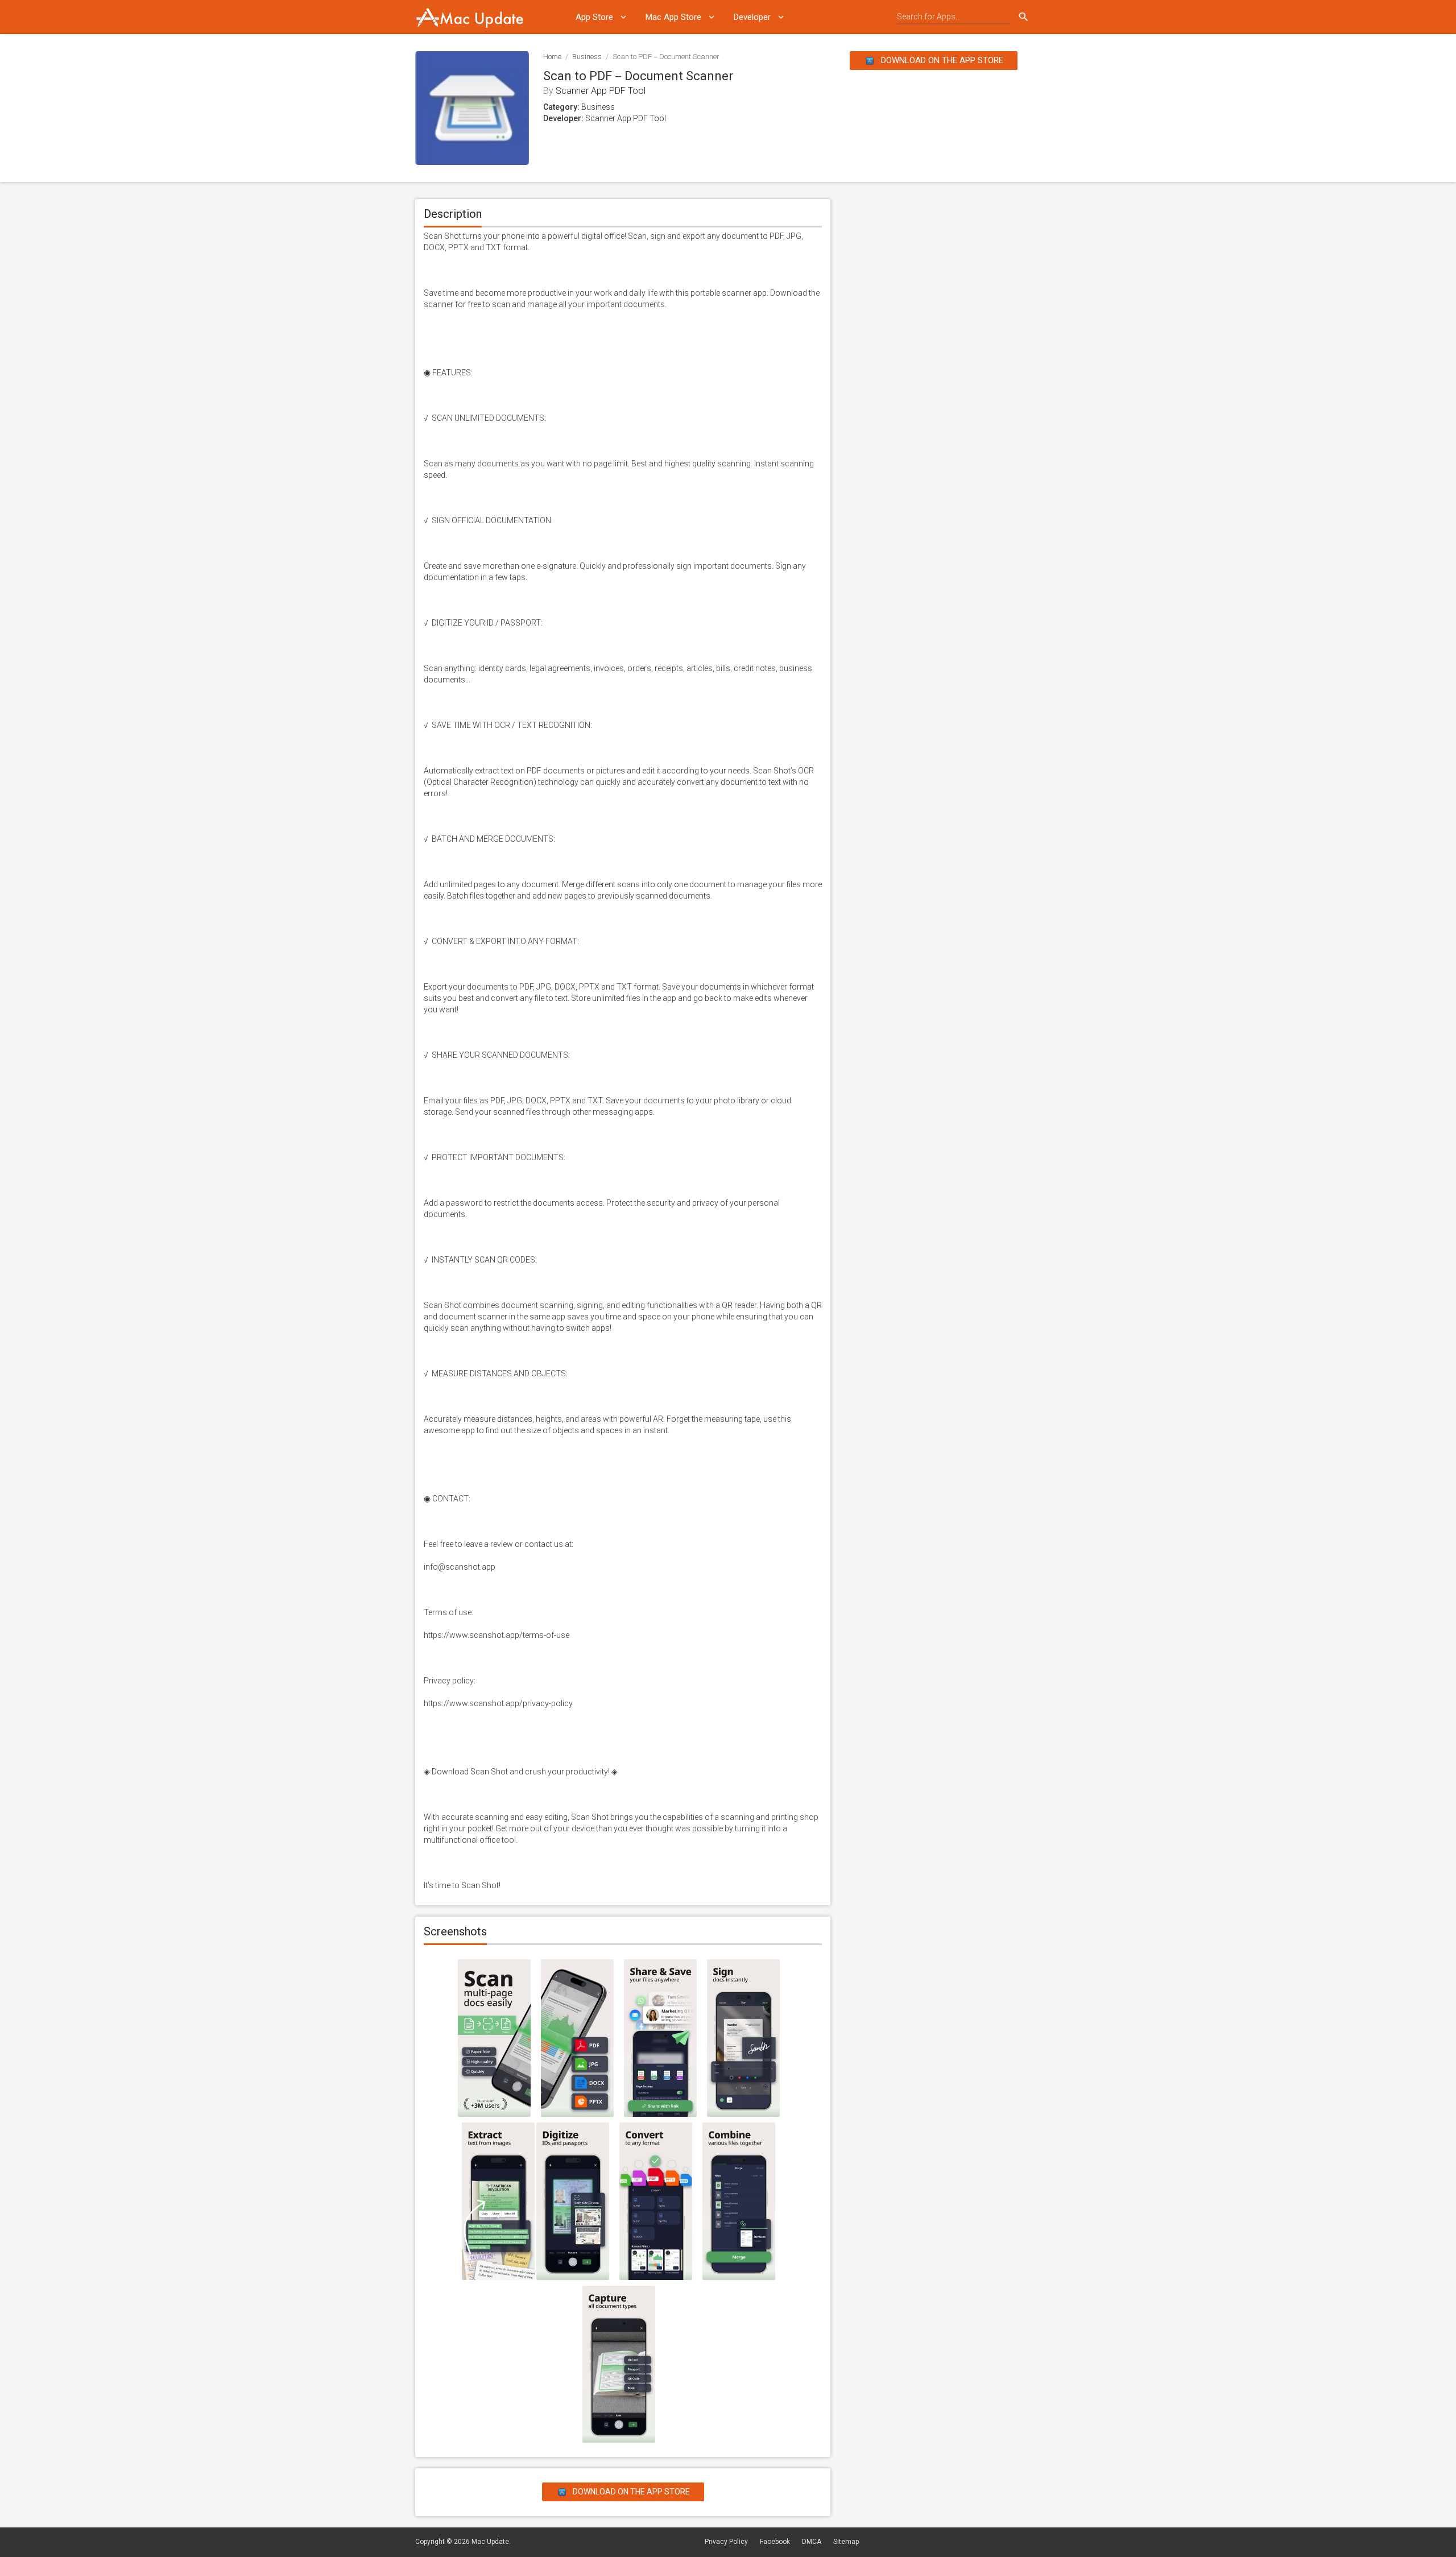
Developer (752, 17)
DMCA (812, 2542)
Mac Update (490, 2542)
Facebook (775, 2542)
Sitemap (846, 2542)
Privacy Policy (726, 2542)
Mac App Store (673, 17)
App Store (594, 17)
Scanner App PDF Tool (601, 91)
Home (552, 57)
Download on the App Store (941, 60)
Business (587, 57)
